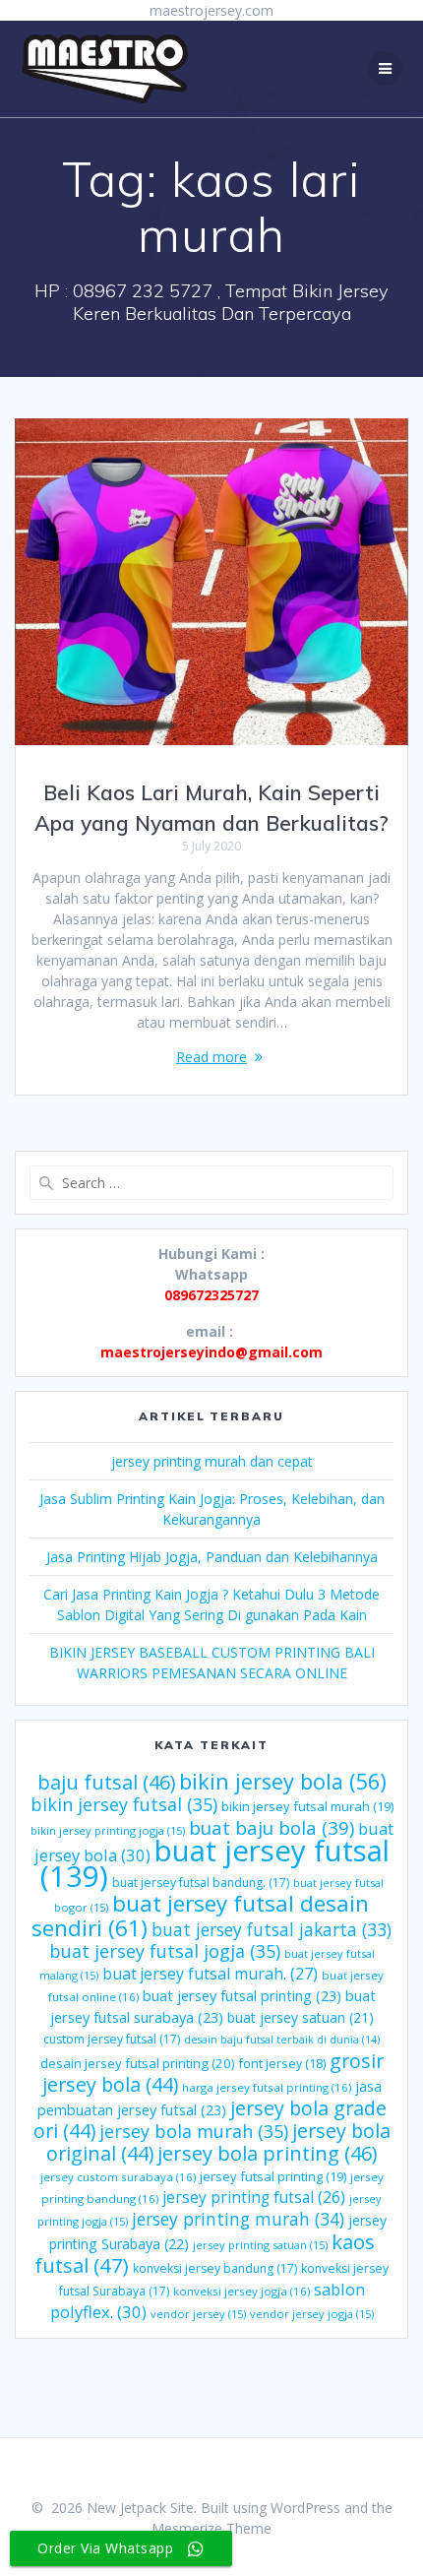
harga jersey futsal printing (267, 2087)
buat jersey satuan (301, 2017)
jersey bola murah (194, 2131)
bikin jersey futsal (124, 1804)
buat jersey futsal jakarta (272, 1929)
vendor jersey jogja (312, 2314)
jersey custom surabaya (118, 2177)
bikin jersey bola (283, 1781)
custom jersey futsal (112, 2039)
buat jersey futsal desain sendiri (200, 1916)
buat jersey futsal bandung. (201, 1883)
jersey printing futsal (254, 2197)
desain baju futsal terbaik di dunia (282, 2040)
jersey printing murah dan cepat (212, 1461)
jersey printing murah (238, 2219)
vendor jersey (198, 2314)
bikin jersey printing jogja (108, 1830)
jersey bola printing (267, 2153)
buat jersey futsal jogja (165, 1951)
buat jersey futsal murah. (210, 1974)
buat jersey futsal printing (242, 1995)
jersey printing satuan (260, 2245)
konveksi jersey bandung (215, 2268)
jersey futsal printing (273, 2176)
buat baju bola (272, 1827)
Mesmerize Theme (211, 2528)
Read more (211, 1057)
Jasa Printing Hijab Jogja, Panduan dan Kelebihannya (212, 1557)
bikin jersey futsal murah (307, 1806)
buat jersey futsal (215, 1863)
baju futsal (106, 1782)
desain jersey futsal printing (138, 2063)
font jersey (282, 2064)
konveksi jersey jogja (242, 2291)
